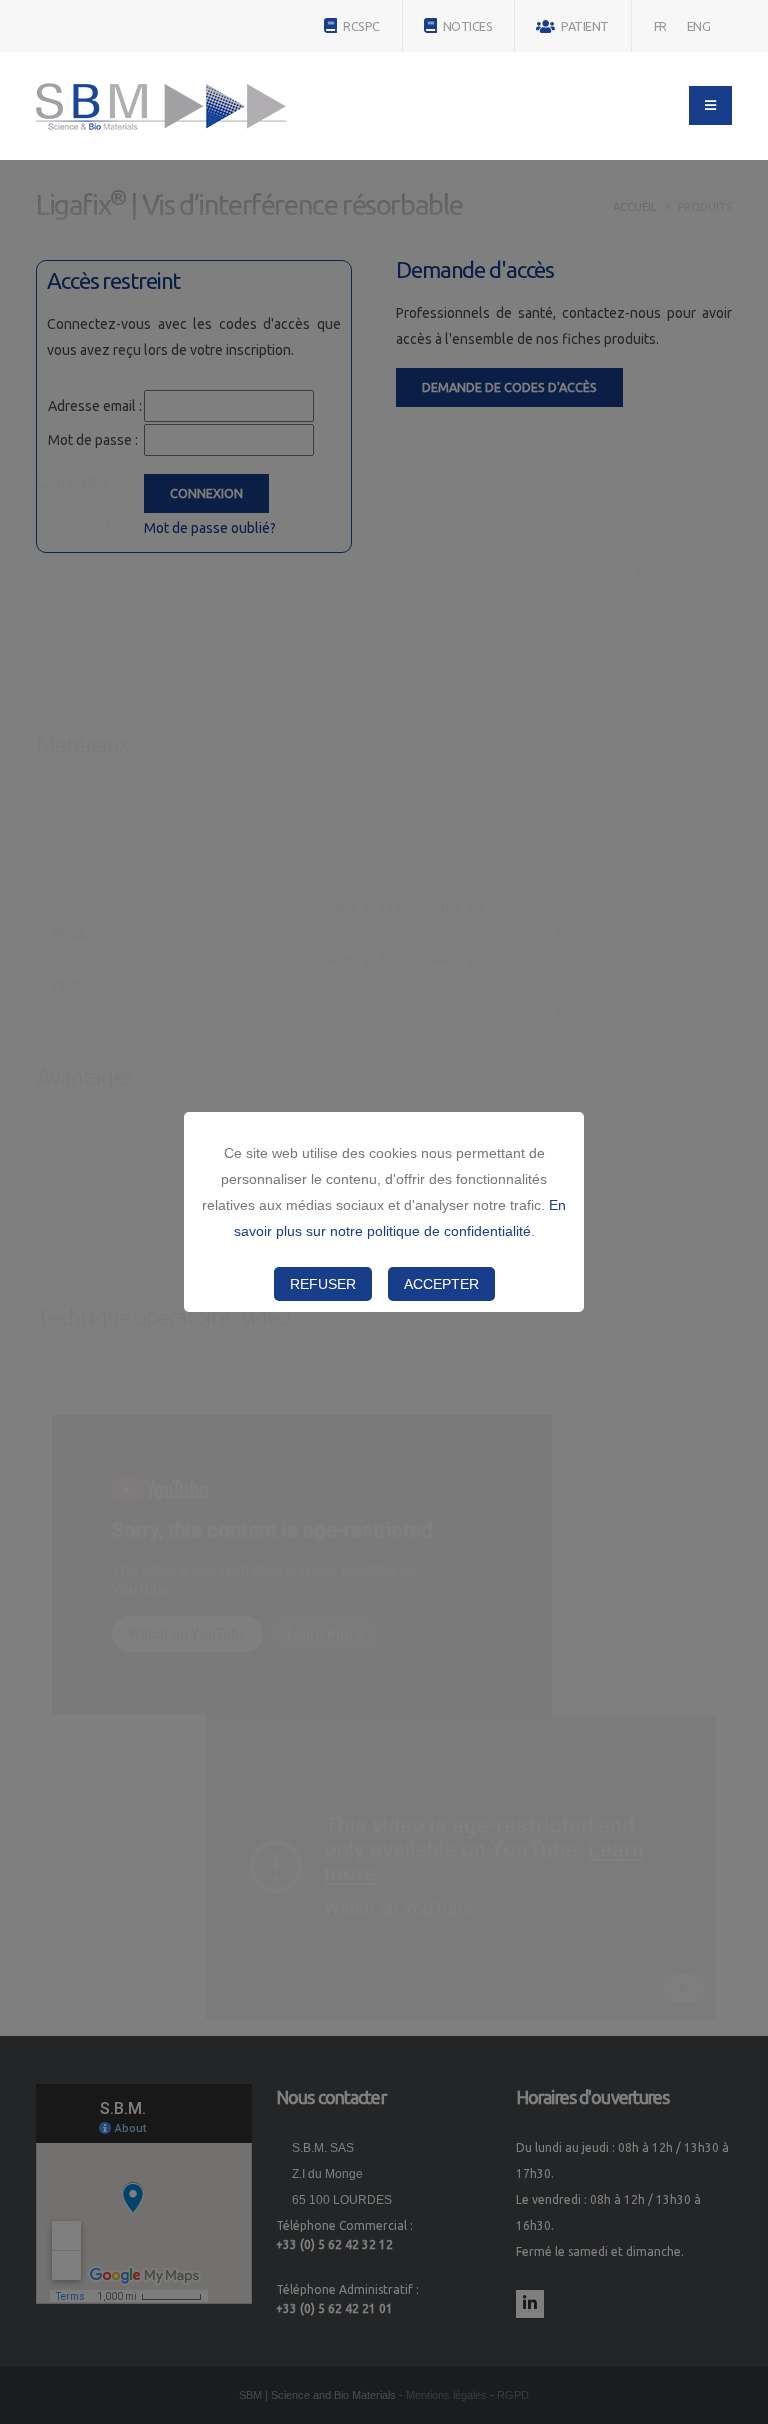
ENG (699, 26)
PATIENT (584, 26)
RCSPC (360, 26)
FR (660, 26)
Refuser (323, 1284)
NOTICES (466, 26)
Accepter (441, 1284)
